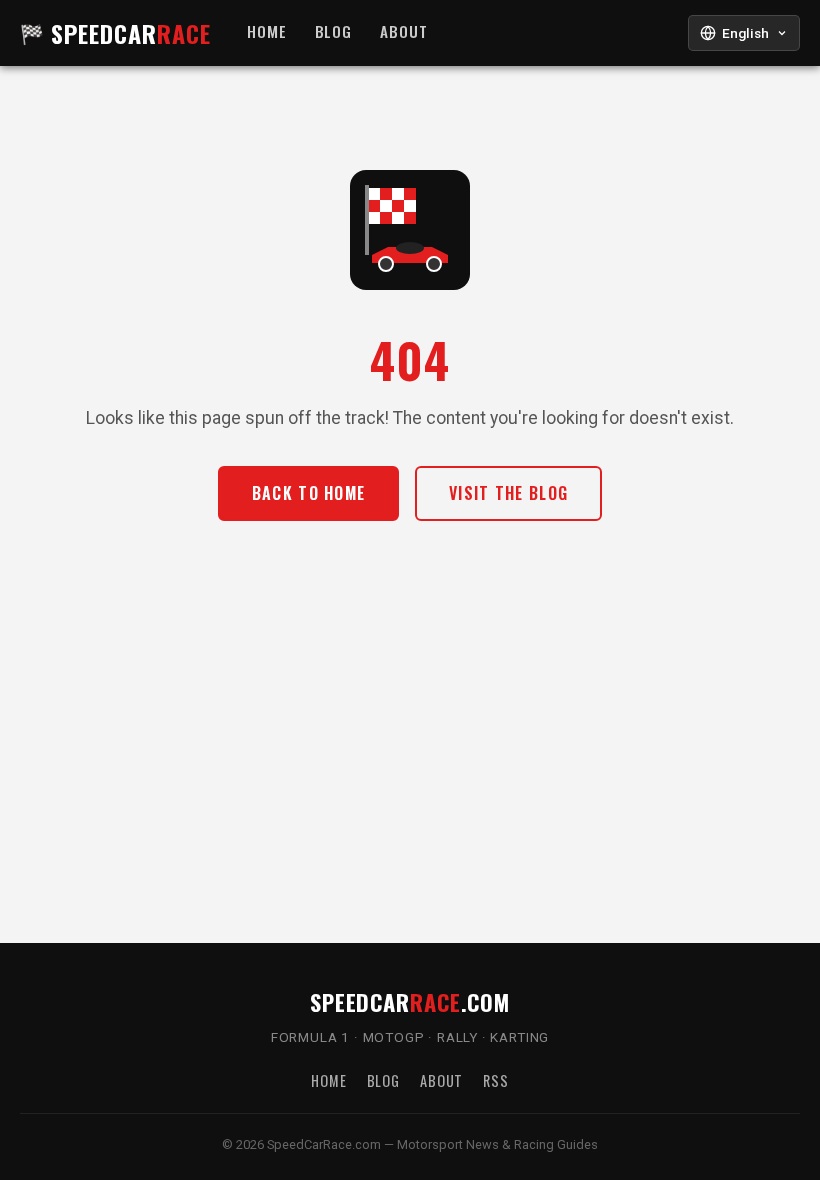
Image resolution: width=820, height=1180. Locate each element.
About (404, 32)
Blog (334, 32)
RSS (496, 1080)
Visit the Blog (508, 493)
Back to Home (308, 493)
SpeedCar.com (410, 1001)
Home (267, 32)
